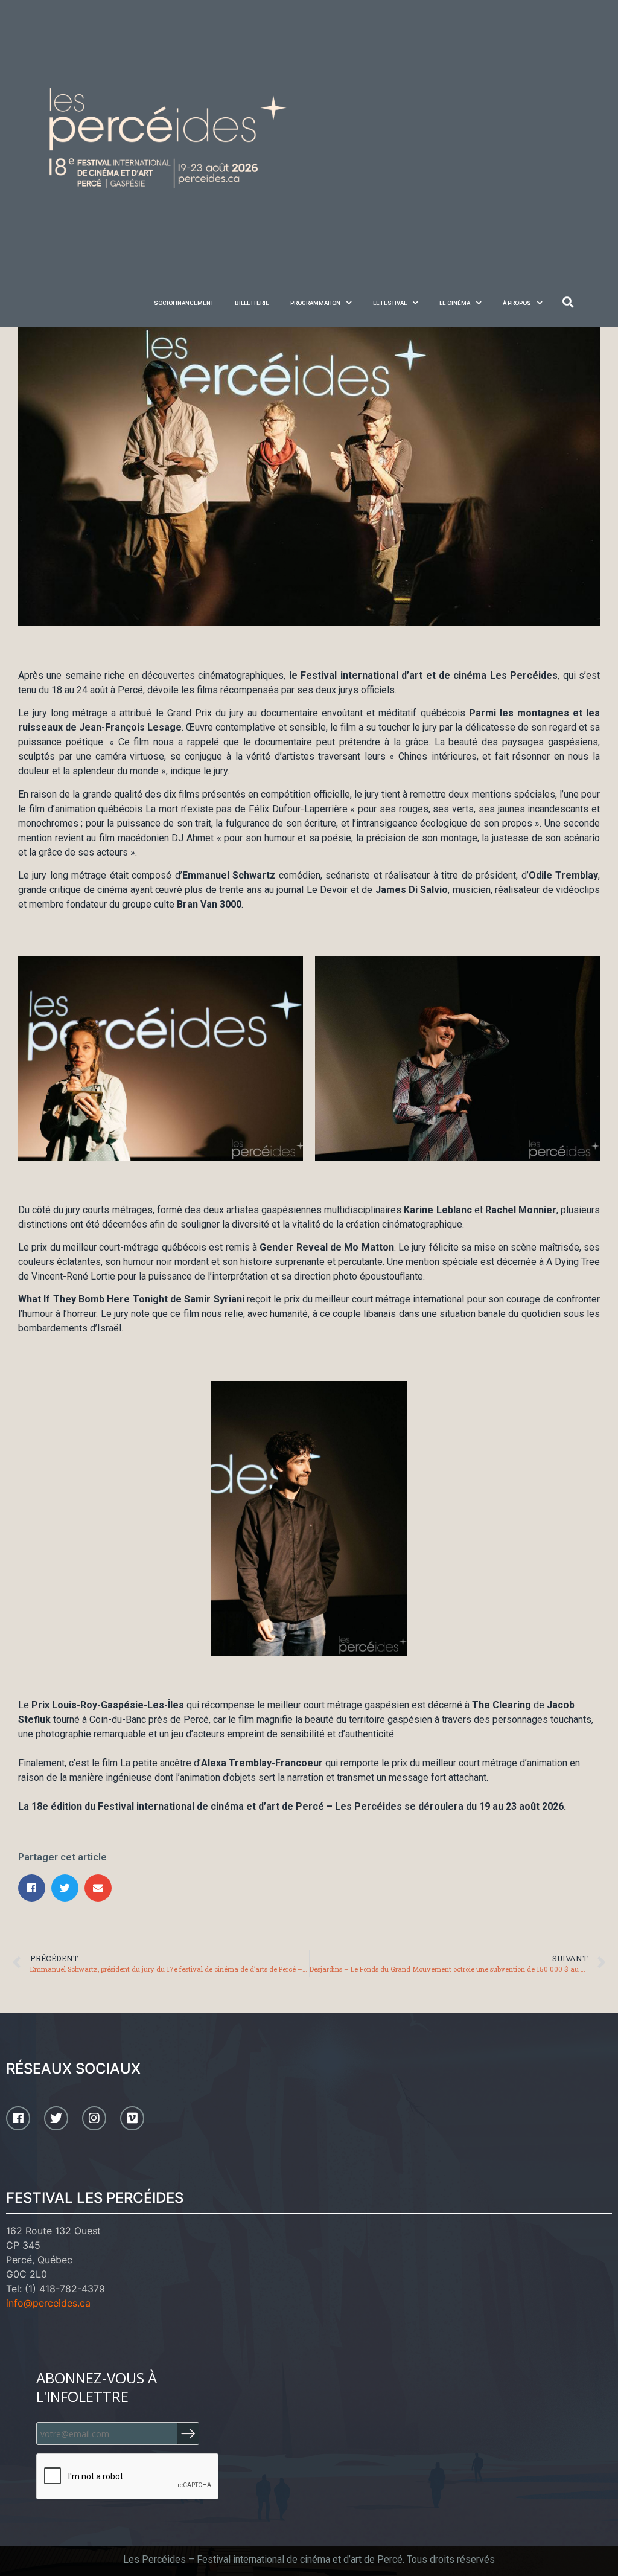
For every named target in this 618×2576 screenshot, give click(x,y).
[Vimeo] (132, 2118)
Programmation (315, 303)
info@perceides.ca (48, 2303)
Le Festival (390, 303)
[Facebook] (18, 2118)
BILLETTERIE (252, 303)
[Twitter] (56, 2118)
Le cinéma (455, 303)
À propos (517, 303)
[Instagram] (94, 2118)
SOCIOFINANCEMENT (184, 303)
